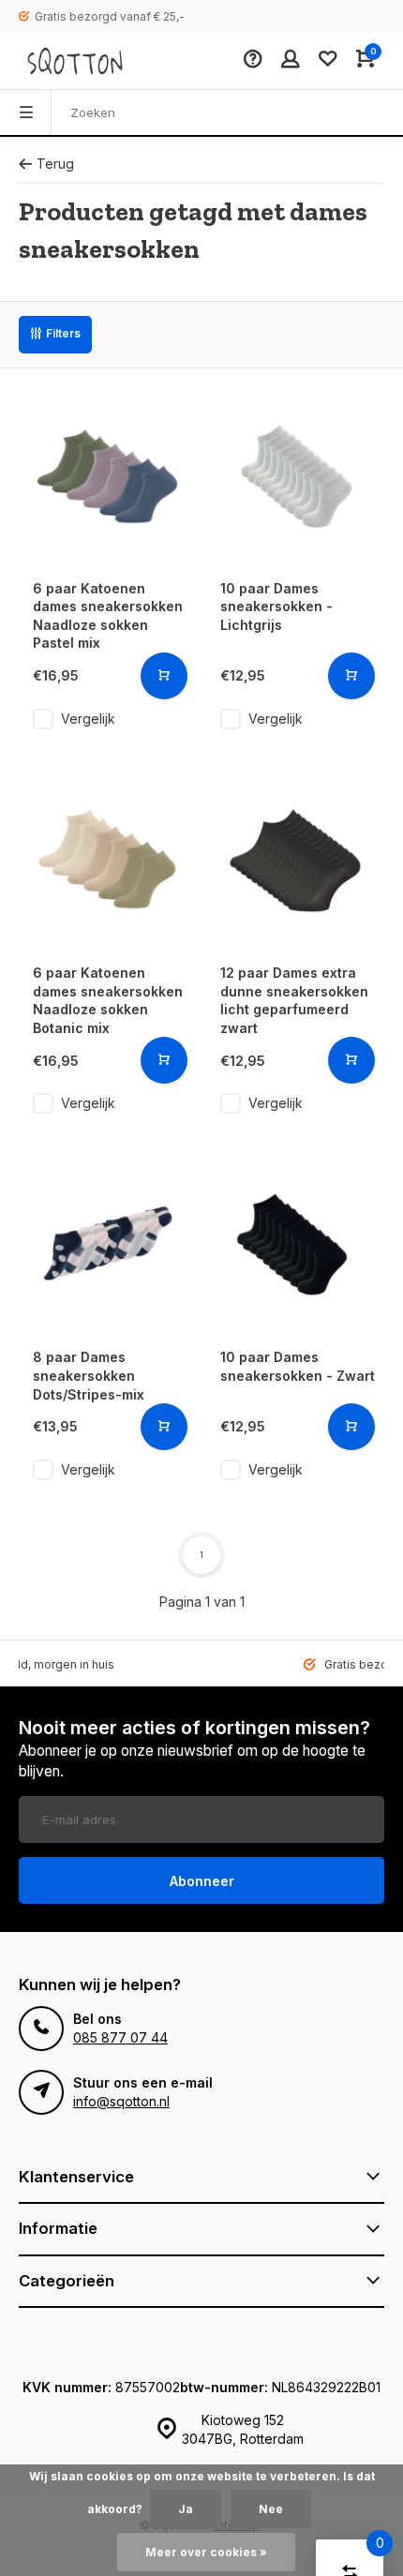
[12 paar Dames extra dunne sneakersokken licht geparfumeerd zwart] (295, 861)
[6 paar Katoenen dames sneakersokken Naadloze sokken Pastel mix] (108, 476)
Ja (186, 2509)
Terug (55, 164)
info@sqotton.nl (121, 2101)
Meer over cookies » (206, 2552)
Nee (271, 2509)
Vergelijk (88, 719)
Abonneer (202, 1881)
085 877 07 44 (120, 2037)
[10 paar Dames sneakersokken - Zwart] (295, 1245)
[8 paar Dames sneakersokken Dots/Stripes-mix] (108, 1245)
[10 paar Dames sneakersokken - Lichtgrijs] (295, 476)
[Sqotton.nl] (75, 61)
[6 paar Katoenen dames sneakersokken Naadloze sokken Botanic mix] (108, 861)
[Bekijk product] (164, 676)
